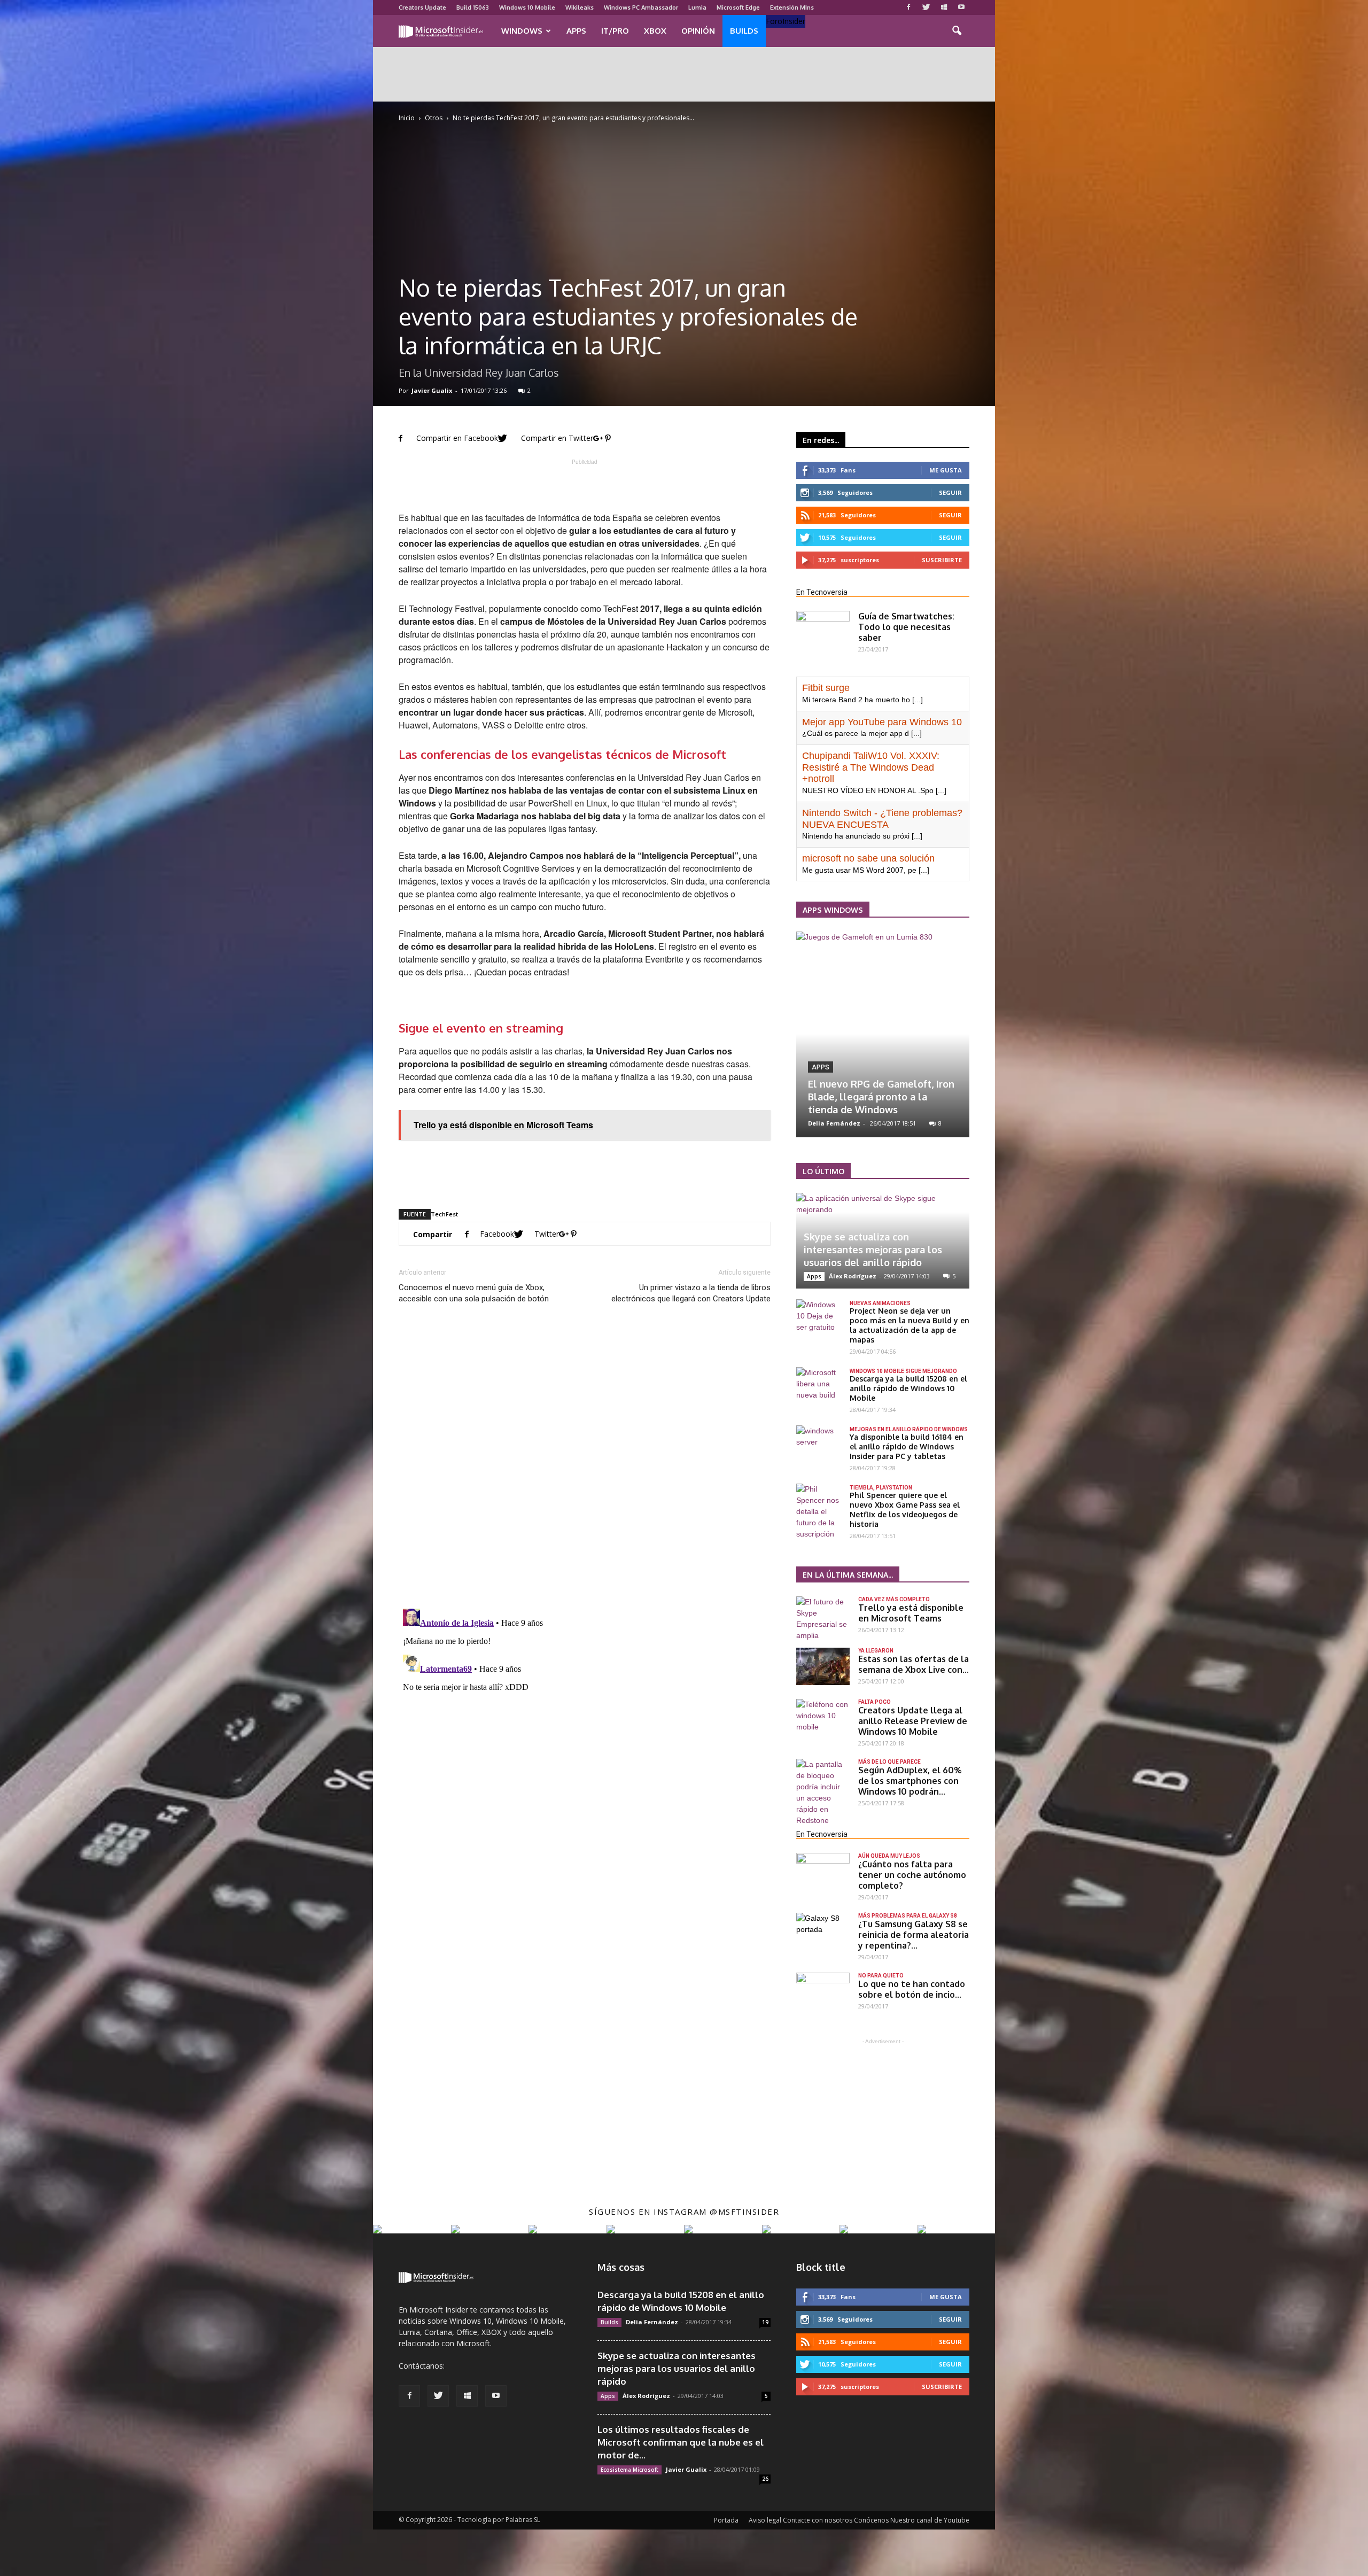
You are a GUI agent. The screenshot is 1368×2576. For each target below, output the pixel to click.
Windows (522, 31)
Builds (744, 31)
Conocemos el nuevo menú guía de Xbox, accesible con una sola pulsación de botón (474, 1293)
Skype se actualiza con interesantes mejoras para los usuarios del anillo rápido (873, 1250)
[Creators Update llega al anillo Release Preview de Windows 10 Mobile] (823, 1718)
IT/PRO (615, 31)
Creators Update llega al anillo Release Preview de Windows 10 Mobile (913, 1721)
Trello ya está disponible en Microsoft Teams (911, 1613)
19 (765, 2322)
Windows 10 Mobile (527, 7)
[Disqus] (585, 1461)
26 (765, 2479)
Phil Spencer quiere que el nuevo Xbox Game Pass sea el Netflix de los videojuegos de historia (905, 1510)
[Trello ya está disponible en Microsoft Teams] (823, 1619)
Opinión (698, 31)
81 (937, 1123)
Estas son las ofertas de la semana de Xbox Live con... (914, 1664)
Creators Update (422, 7)
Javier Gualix (432, 390)
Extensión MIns (792, 7)
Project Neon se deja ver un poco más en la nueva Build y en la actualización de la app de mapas (910, 1325)
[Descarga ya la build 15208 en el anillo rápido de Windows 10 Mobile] (818, 1384)
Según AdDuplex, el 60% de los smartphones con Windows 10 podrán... (910, 1781)
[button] (957, 31)
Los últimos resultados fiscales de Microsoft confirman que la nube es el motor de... (681, 2442)
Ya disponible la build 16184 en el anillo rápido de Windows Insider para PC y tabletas (907, 1446)
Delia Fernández (652, 2322)
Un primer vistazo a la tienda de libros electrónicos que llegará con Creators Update (691, 1293)
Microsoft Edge (738, 7)
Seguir (950, 515)
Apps (576, 31)
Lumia (697, 7)
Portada (726, 2520)
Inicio (407, 118)
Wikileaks (580, 7)
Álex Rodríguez (832, 1123)
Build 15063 (473, 7)
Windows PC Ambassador (641, 7)
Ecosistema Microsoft (629, 2470)
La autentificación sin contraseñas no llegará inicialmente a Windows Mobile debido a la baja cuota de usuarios (881, 1084)
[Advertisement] (684, 74)
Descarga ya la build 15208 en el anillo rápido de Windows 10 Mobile (908, 1388)
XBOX (655, 31)
